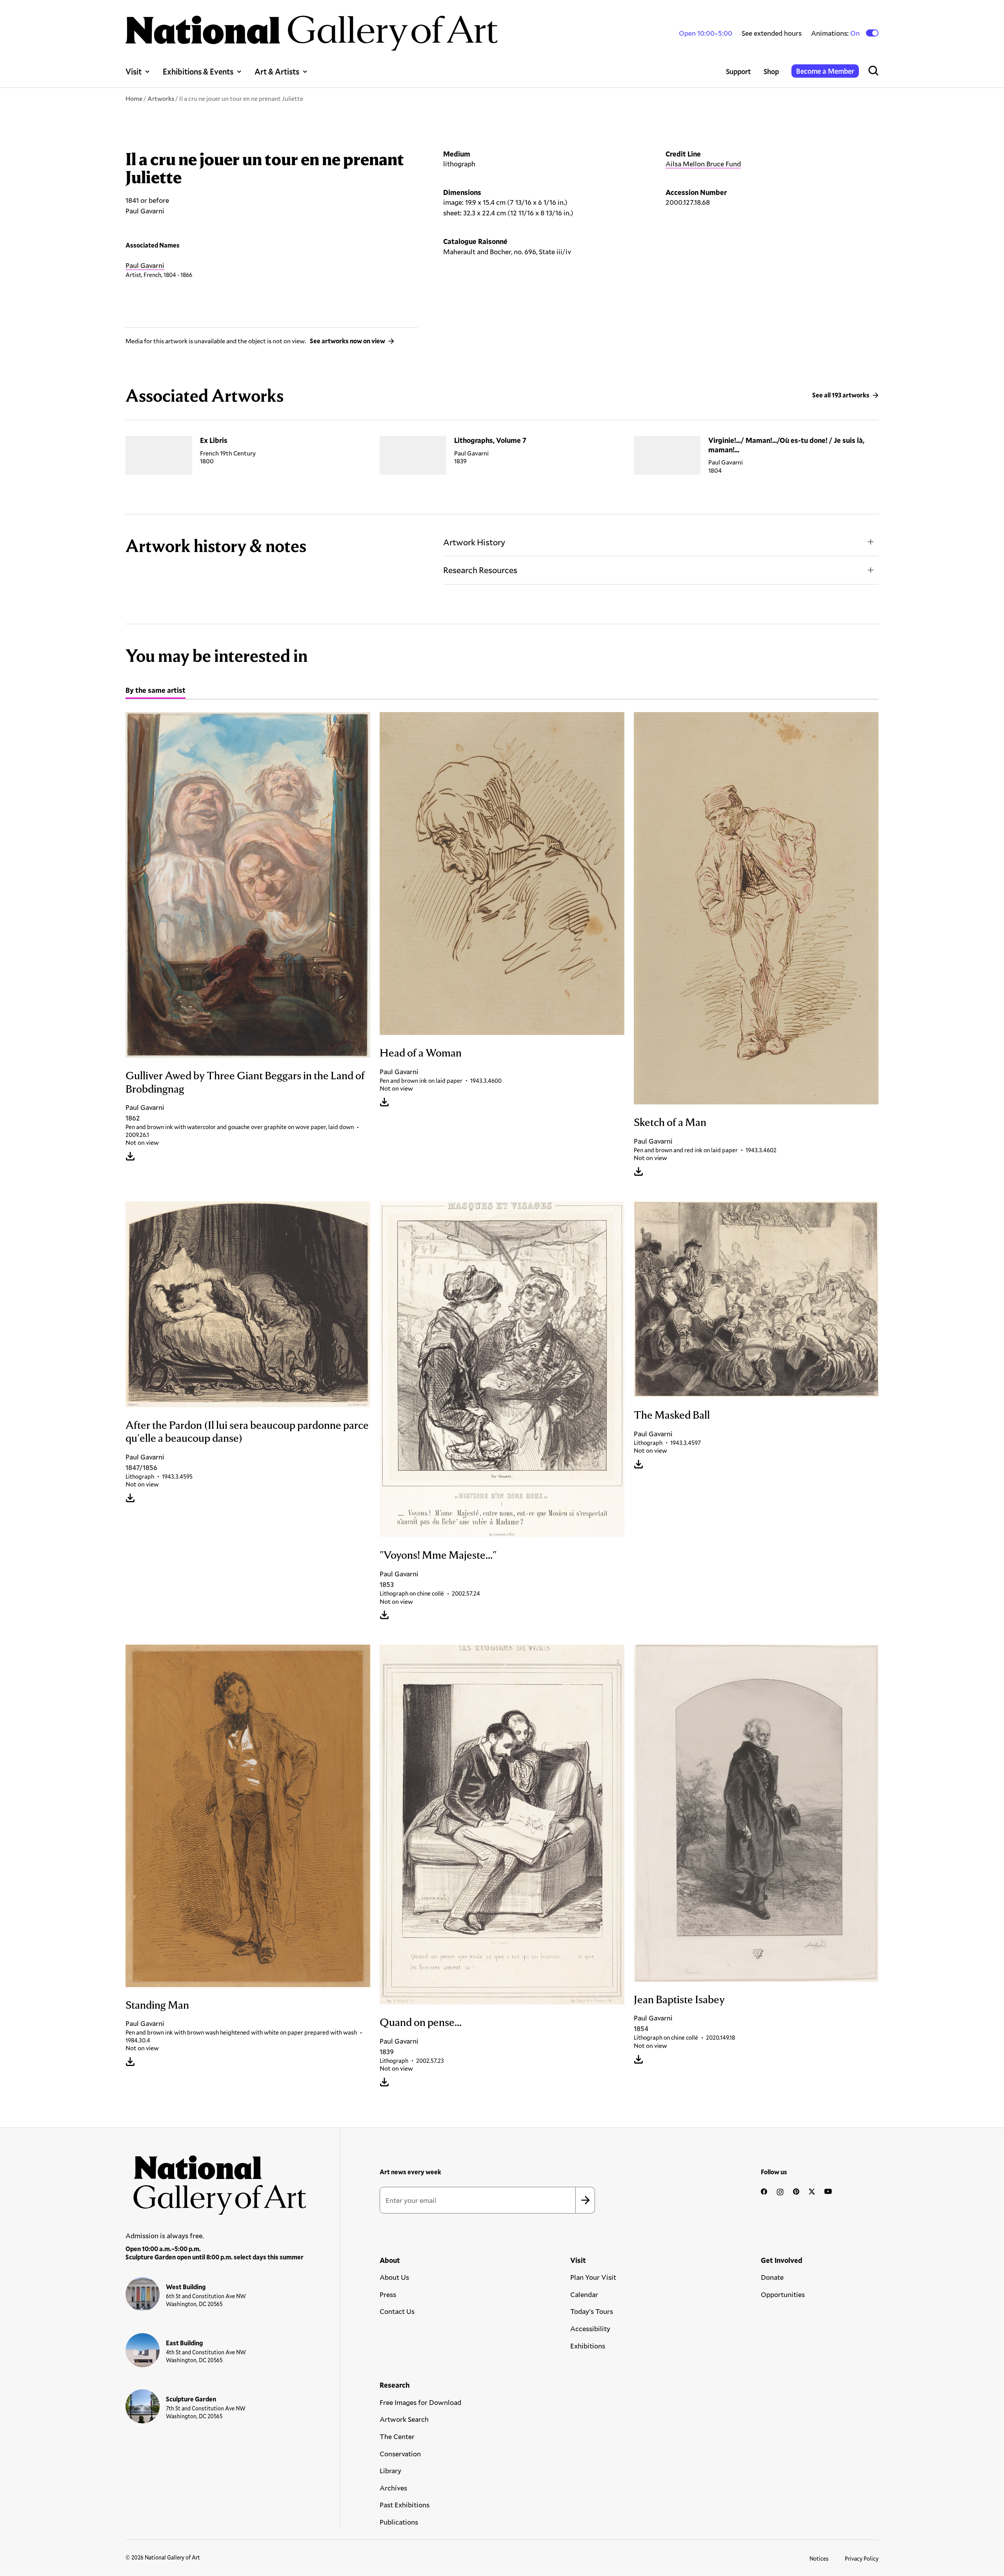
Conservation (400, 2454)
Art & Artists (277, 71)
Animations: (836, 33)
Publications (399, 2522)
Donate (772, 2277)
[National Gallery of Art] (216, 2181)
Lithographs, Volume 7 (490, 440)
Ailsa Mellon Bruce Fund (703, 164)
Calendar (584, 2294)
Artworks (161, 98)
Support (738, 71)
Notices (819, 2559)
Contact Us (397, 2311)
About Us (394, 2277)
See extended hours (772, 33)
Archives (393, 2488)
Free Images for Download (420, 2402)
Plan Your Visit (593, 2277)
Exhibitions (588, 2346)
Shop (771, 71)
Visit (134, 71)
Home (134, 98)
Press (388, 2294)
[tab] (156, 691)
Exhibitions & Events (198, 71)
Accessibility (590, 2328)
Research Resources (480, 570)
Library (390, 2470)
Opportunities (783, 2294)
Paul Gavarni (145, 265)
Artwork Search (404, 2419)
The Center (397, 2436)
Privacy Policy (862, 2559)
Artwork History (474, 542)
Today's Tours (592, 2311)
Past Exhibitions (405, 2505)
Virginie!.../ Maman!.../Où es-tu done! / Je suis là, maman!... (786, 445)
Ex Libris (214, 440)
